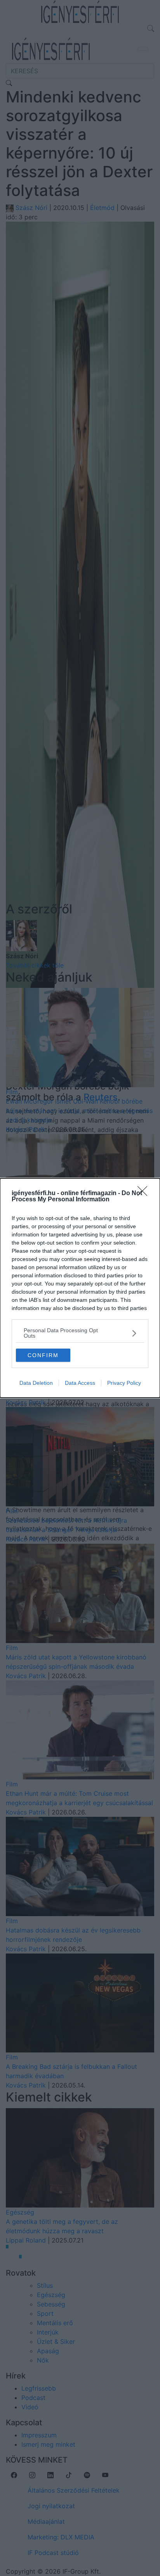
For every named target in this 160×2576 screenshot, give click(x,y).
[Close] (145, 1194)
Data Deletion (36, 1383)
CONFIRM (43, 1355)
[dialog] (80, 1288)
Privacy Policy (124, 1383)
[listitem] (80, 1333)
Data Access (80, 1383)
